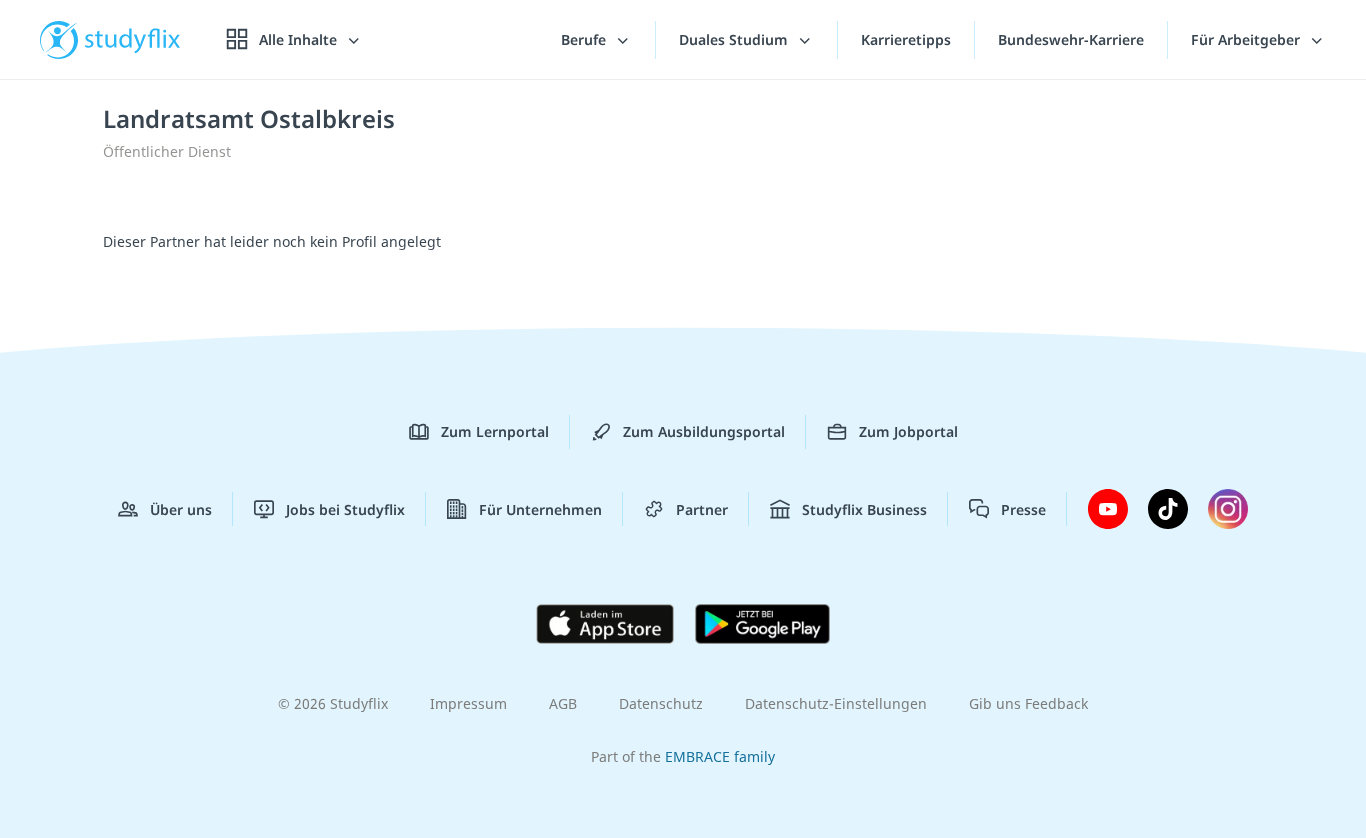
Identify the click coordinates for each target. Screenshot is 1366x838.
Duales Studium (735, 39)
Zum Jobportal (908, 431)
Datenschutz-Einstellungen (836, 703)
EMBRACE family (720, 756)
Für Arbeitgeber (1247, 39)
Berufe (585, 39)
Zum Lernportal (495, 431)
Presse (1023, 509)
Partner (702, 509)
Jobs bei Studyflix (345, 509)
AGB (563, 703)
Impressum (468, 703)
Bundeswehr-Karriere (1071, 39)
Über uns (181, 509)
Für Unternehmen (540, 509)
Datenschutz (661, 703)
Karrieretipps (906, 39)
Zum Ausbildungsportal (704, 431)
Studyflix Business (864, 509)
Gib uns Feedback (1028, 703)
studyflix (133, 39)
